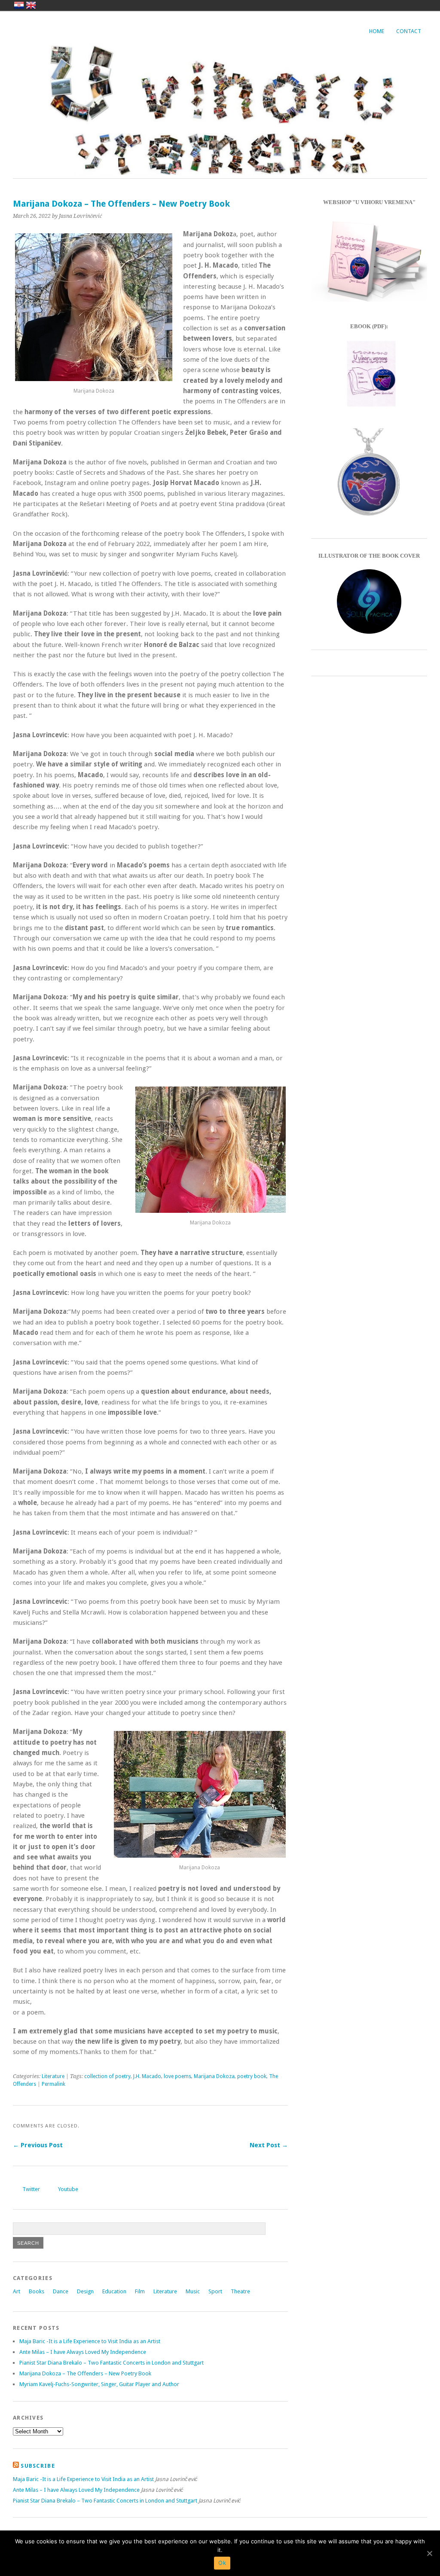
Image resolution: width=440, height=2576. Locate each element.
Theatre (240, 2291)
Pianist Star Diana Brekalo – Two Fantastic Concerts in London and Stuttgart (112, 2363)
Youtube (68, 2189)
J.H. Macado (147, 2076)
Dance (61, 2291)
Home (377, 31)
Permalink (53, 2084)
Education (114, 2291)
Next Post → (269, 2145)
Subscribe (38, 2466)
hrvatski (19, 5)
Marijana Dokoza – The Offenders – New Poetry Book (85, 2373)
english (31, 5)
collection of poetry (107, 2076)
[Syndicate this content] (16, 2466)
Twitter (31, 2189)
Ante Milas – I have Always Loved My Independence (83, 2352)
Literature (53, 2076)
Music (193, 2291)
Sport (215, 2291)
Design (85, 2291)
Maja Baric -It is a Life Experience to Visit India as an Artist (90, 2341)
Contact (409, 31)
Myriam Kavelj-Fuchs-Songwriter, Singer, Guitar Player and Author (99, 2384)
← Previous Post (38, 2145)
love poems (177, 2076)
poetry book (252, 2076)
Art (17, 2291)
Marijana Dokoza (214, 2076)
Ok (222, 2563)
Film (140, 2291)
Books (37, 2291)
